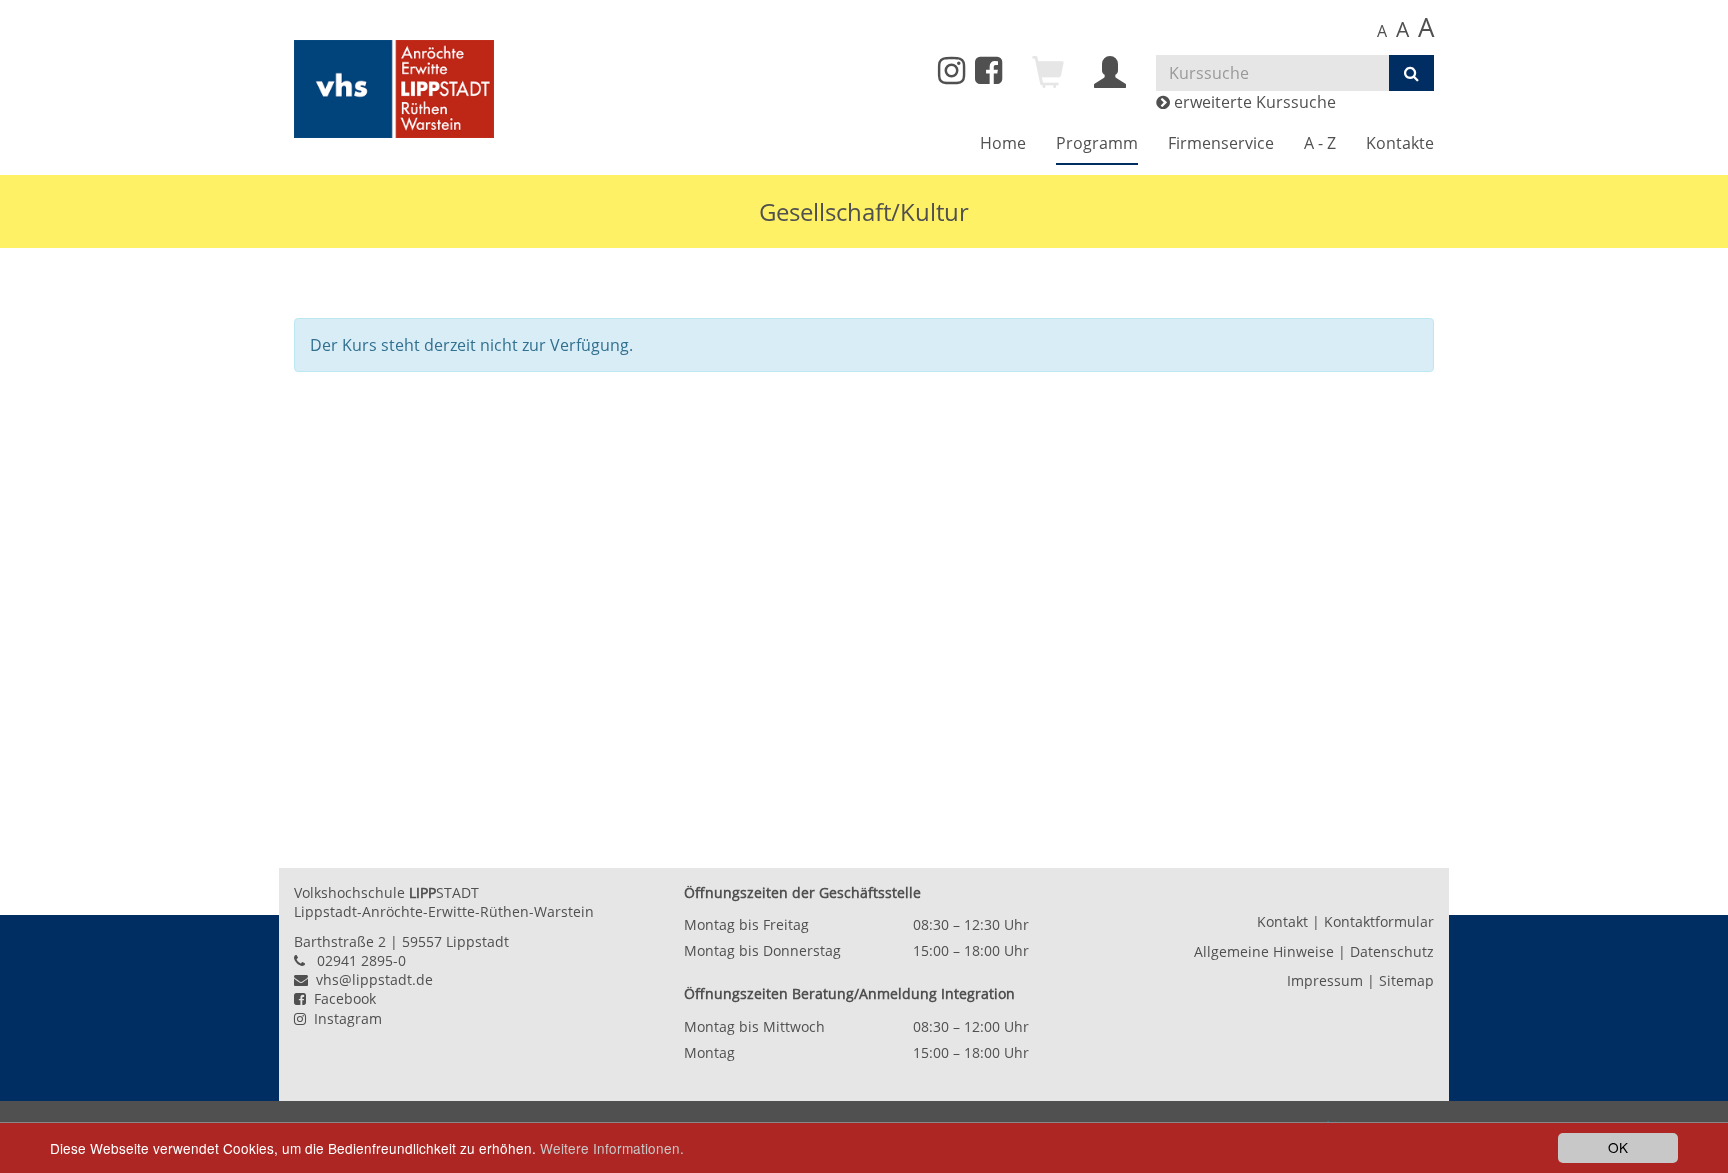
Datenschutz (1392, 951)
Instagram (344, 1018)
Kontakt (1282, 921)
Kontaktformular (1379, 921)
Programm (1097, 143)
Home (1003, 143)
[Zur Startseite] (394, 89)
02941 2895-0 (361, 960)
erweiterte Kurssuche (1253, 102)
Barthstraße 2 (340, 941)
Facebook (341, 998)
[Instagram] (951, 71)
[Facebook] (988, 76)
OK (1618, 1147)
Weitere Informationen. (612, 1148)
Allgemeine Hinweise (1264, 951)
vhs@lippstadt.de (370, 979)
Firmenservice (1221, 143)
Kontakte (1400, 143)
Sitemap (1406, 980)
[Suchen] (1411, 73)
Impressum (1325, 980)
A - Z (1320, 143)
